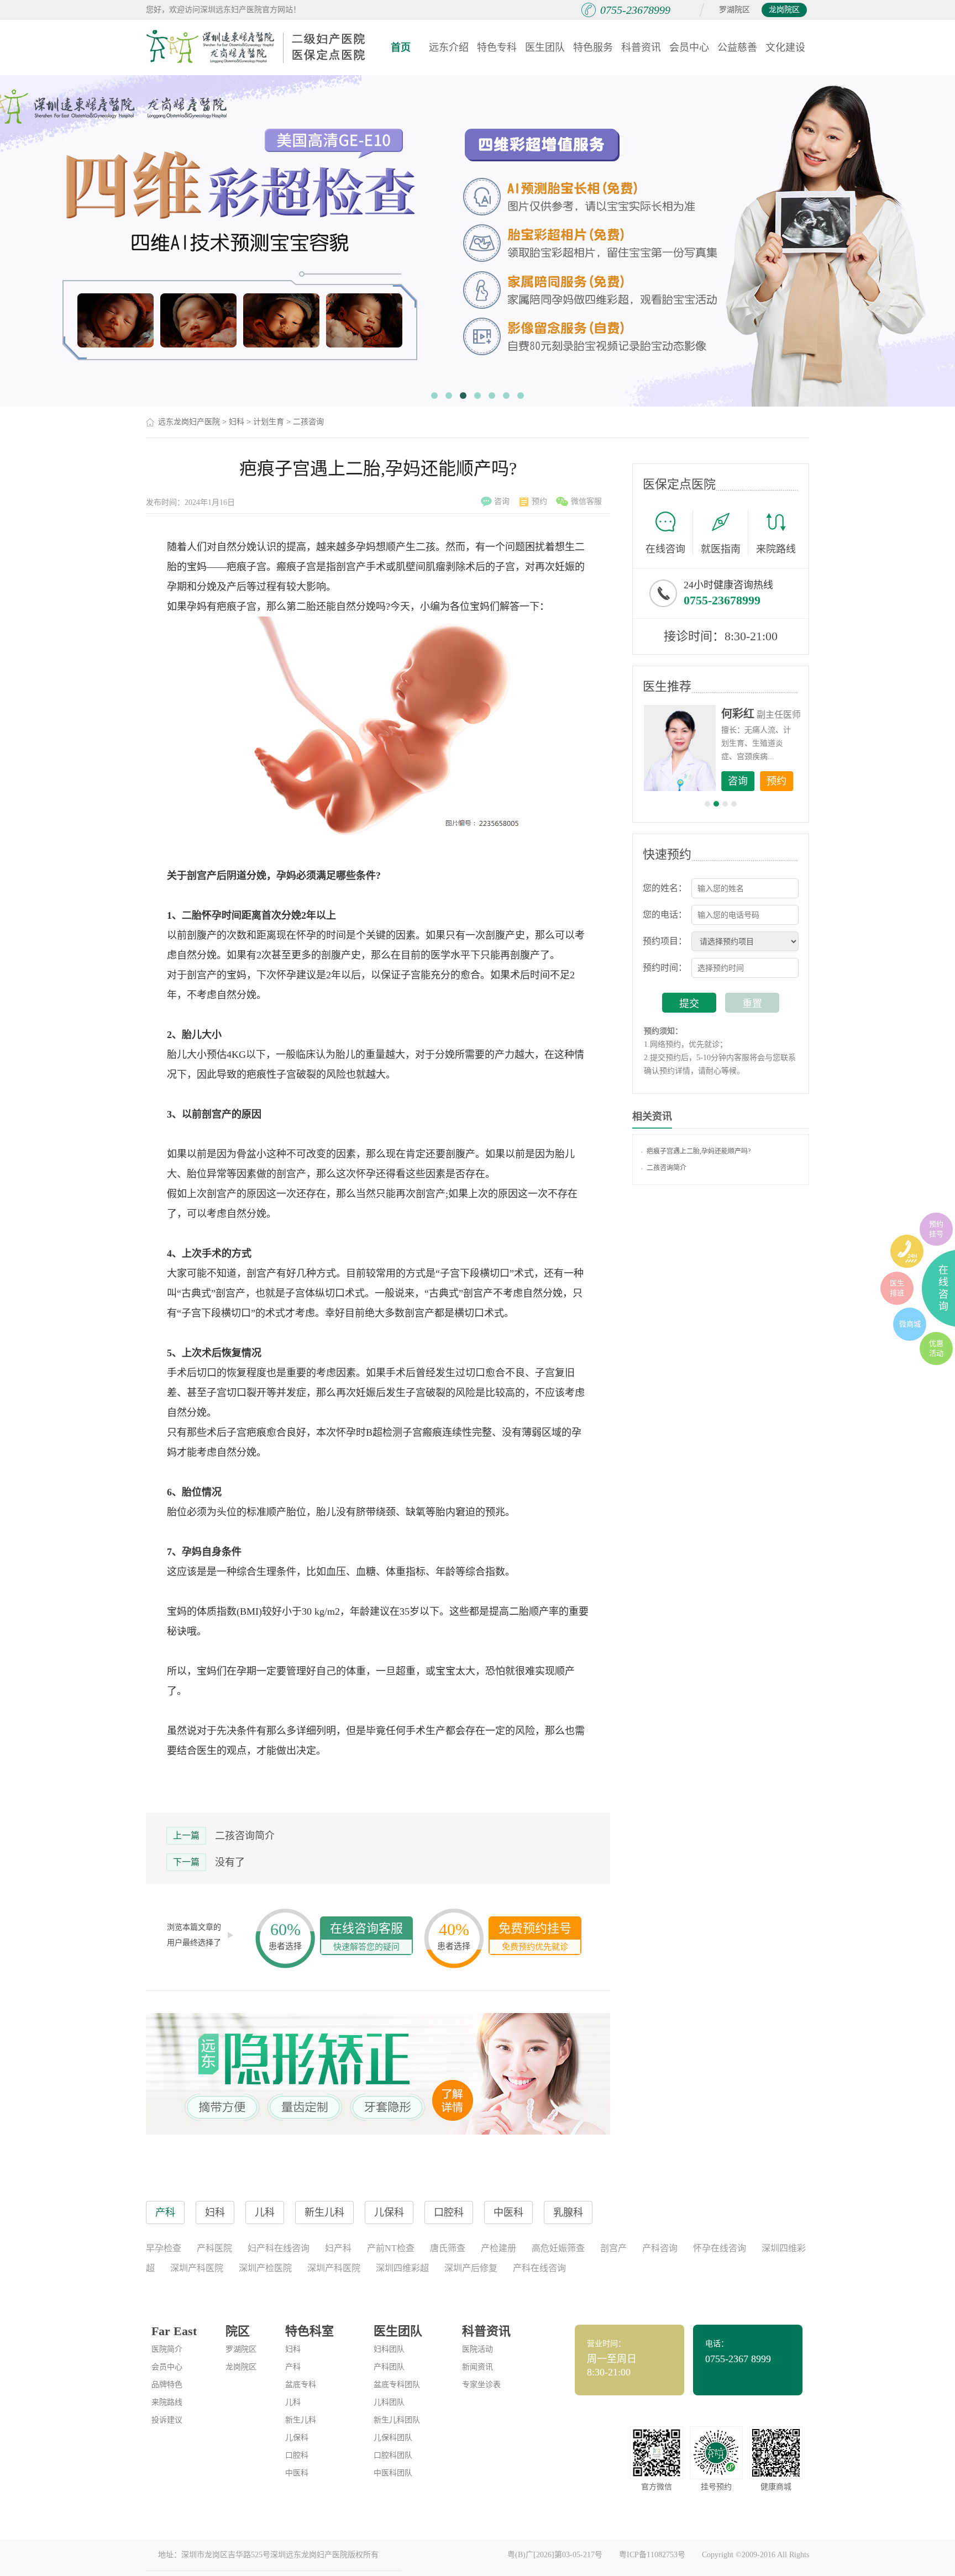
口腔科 (297, 2455)
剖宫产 (613, 2248)
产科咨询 (660, 2248)
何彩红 (738, 714)
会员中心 (689, 48)
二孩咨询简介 (245, 1836)
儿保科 (297, 2438)
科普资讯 (641, 48)
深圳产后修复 (471, 2268)
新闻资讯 (478, 2367)
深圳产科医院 (197, 2268)
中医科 (297, 2473)
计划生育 (269, 422)
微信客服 (586, 501)
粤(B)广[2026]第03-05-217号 (555, 2555)
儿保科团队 (393, 2438)
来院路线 (776, 549)
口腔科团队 (393, 2455)
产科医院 (214, 2248)
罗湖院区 (734, 10)
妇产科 (338, 2248)
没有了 (230, 1862)
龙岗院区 (784, 10)
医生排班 (897, 1288)
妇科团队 (389, 2349)
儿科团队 (389, 2402)
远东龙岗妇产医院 (189, 422)
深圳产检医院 (265, 2268)
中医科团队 (393, 2473)
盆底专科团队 (397, 2385)
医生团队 (545, 48)
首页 (401, 48)
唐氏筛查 (448, 2248)
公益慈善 (737, 48)
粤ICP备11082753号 (652, 2555)
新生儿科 (301, 2420)
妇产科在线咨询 (279, 2248)
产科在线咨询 (539, 2268)
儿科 (293, 2402)
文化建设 (785, 48)
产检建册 (499, 2248)
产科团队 (389, 2367)
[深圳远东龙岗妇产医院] (256, 47)
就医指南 (721, 549)
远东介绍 (449, 48)
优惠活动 (936, 1348)
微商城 (910, 1324)
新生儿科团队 (397, 2420)
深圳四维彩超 (402, 2268)
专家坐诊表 (481, 2385)
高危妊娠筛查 (558, 2248)
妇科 (237, 422)
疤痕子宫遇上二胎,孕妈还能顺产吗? (699, 1151)
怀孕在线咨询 (720, 2248)
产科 (293, 2367)
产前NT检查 (391, 2248)
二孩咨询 (308, 422)
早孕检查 (164, 2248)
